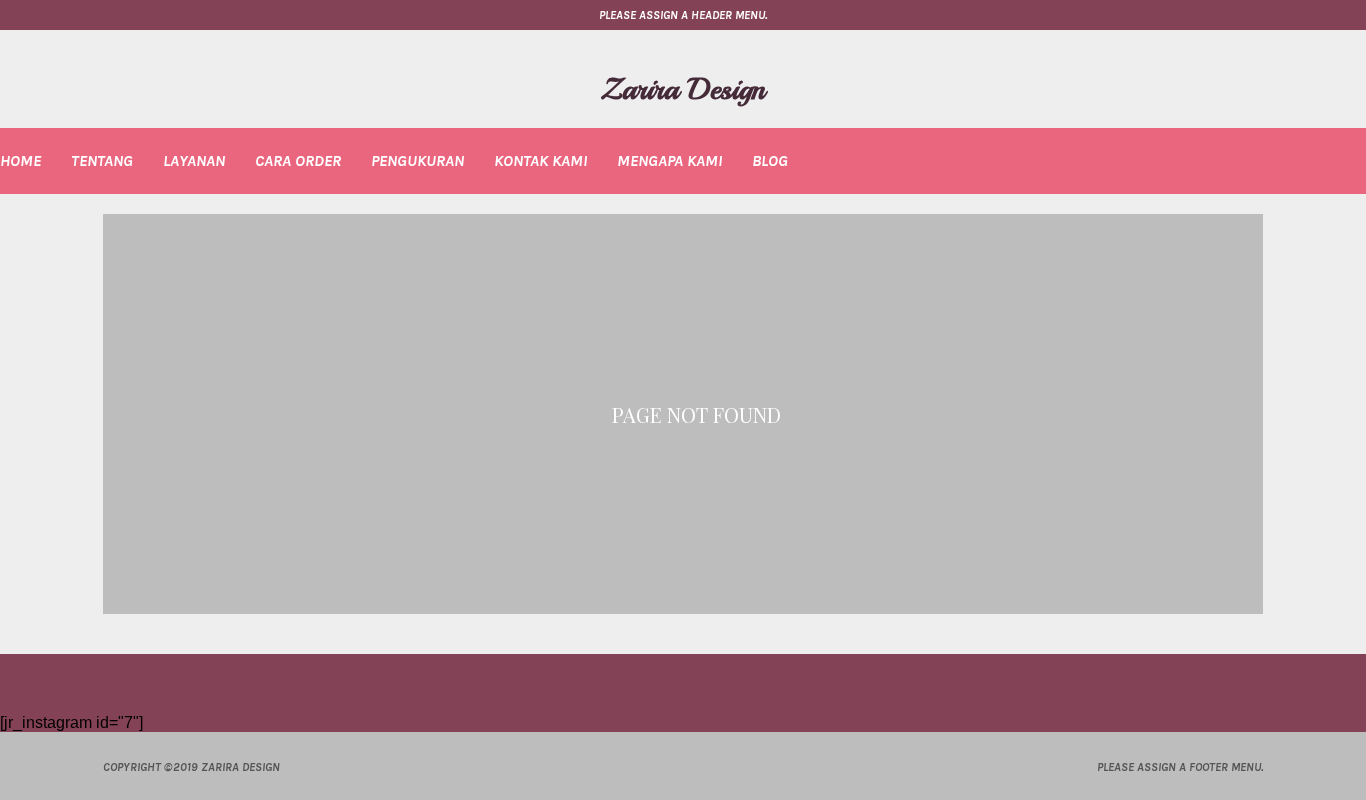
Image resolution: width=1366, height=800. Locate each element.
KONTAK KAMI (540, 160)
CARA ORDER (298, 160)
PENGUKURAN (417, 160)
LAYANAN (194, 160)
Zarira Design (683, 89)
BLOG (770, 160)
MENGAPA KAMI (669, 160)
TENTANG (102, 160)
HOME (20, 160)
